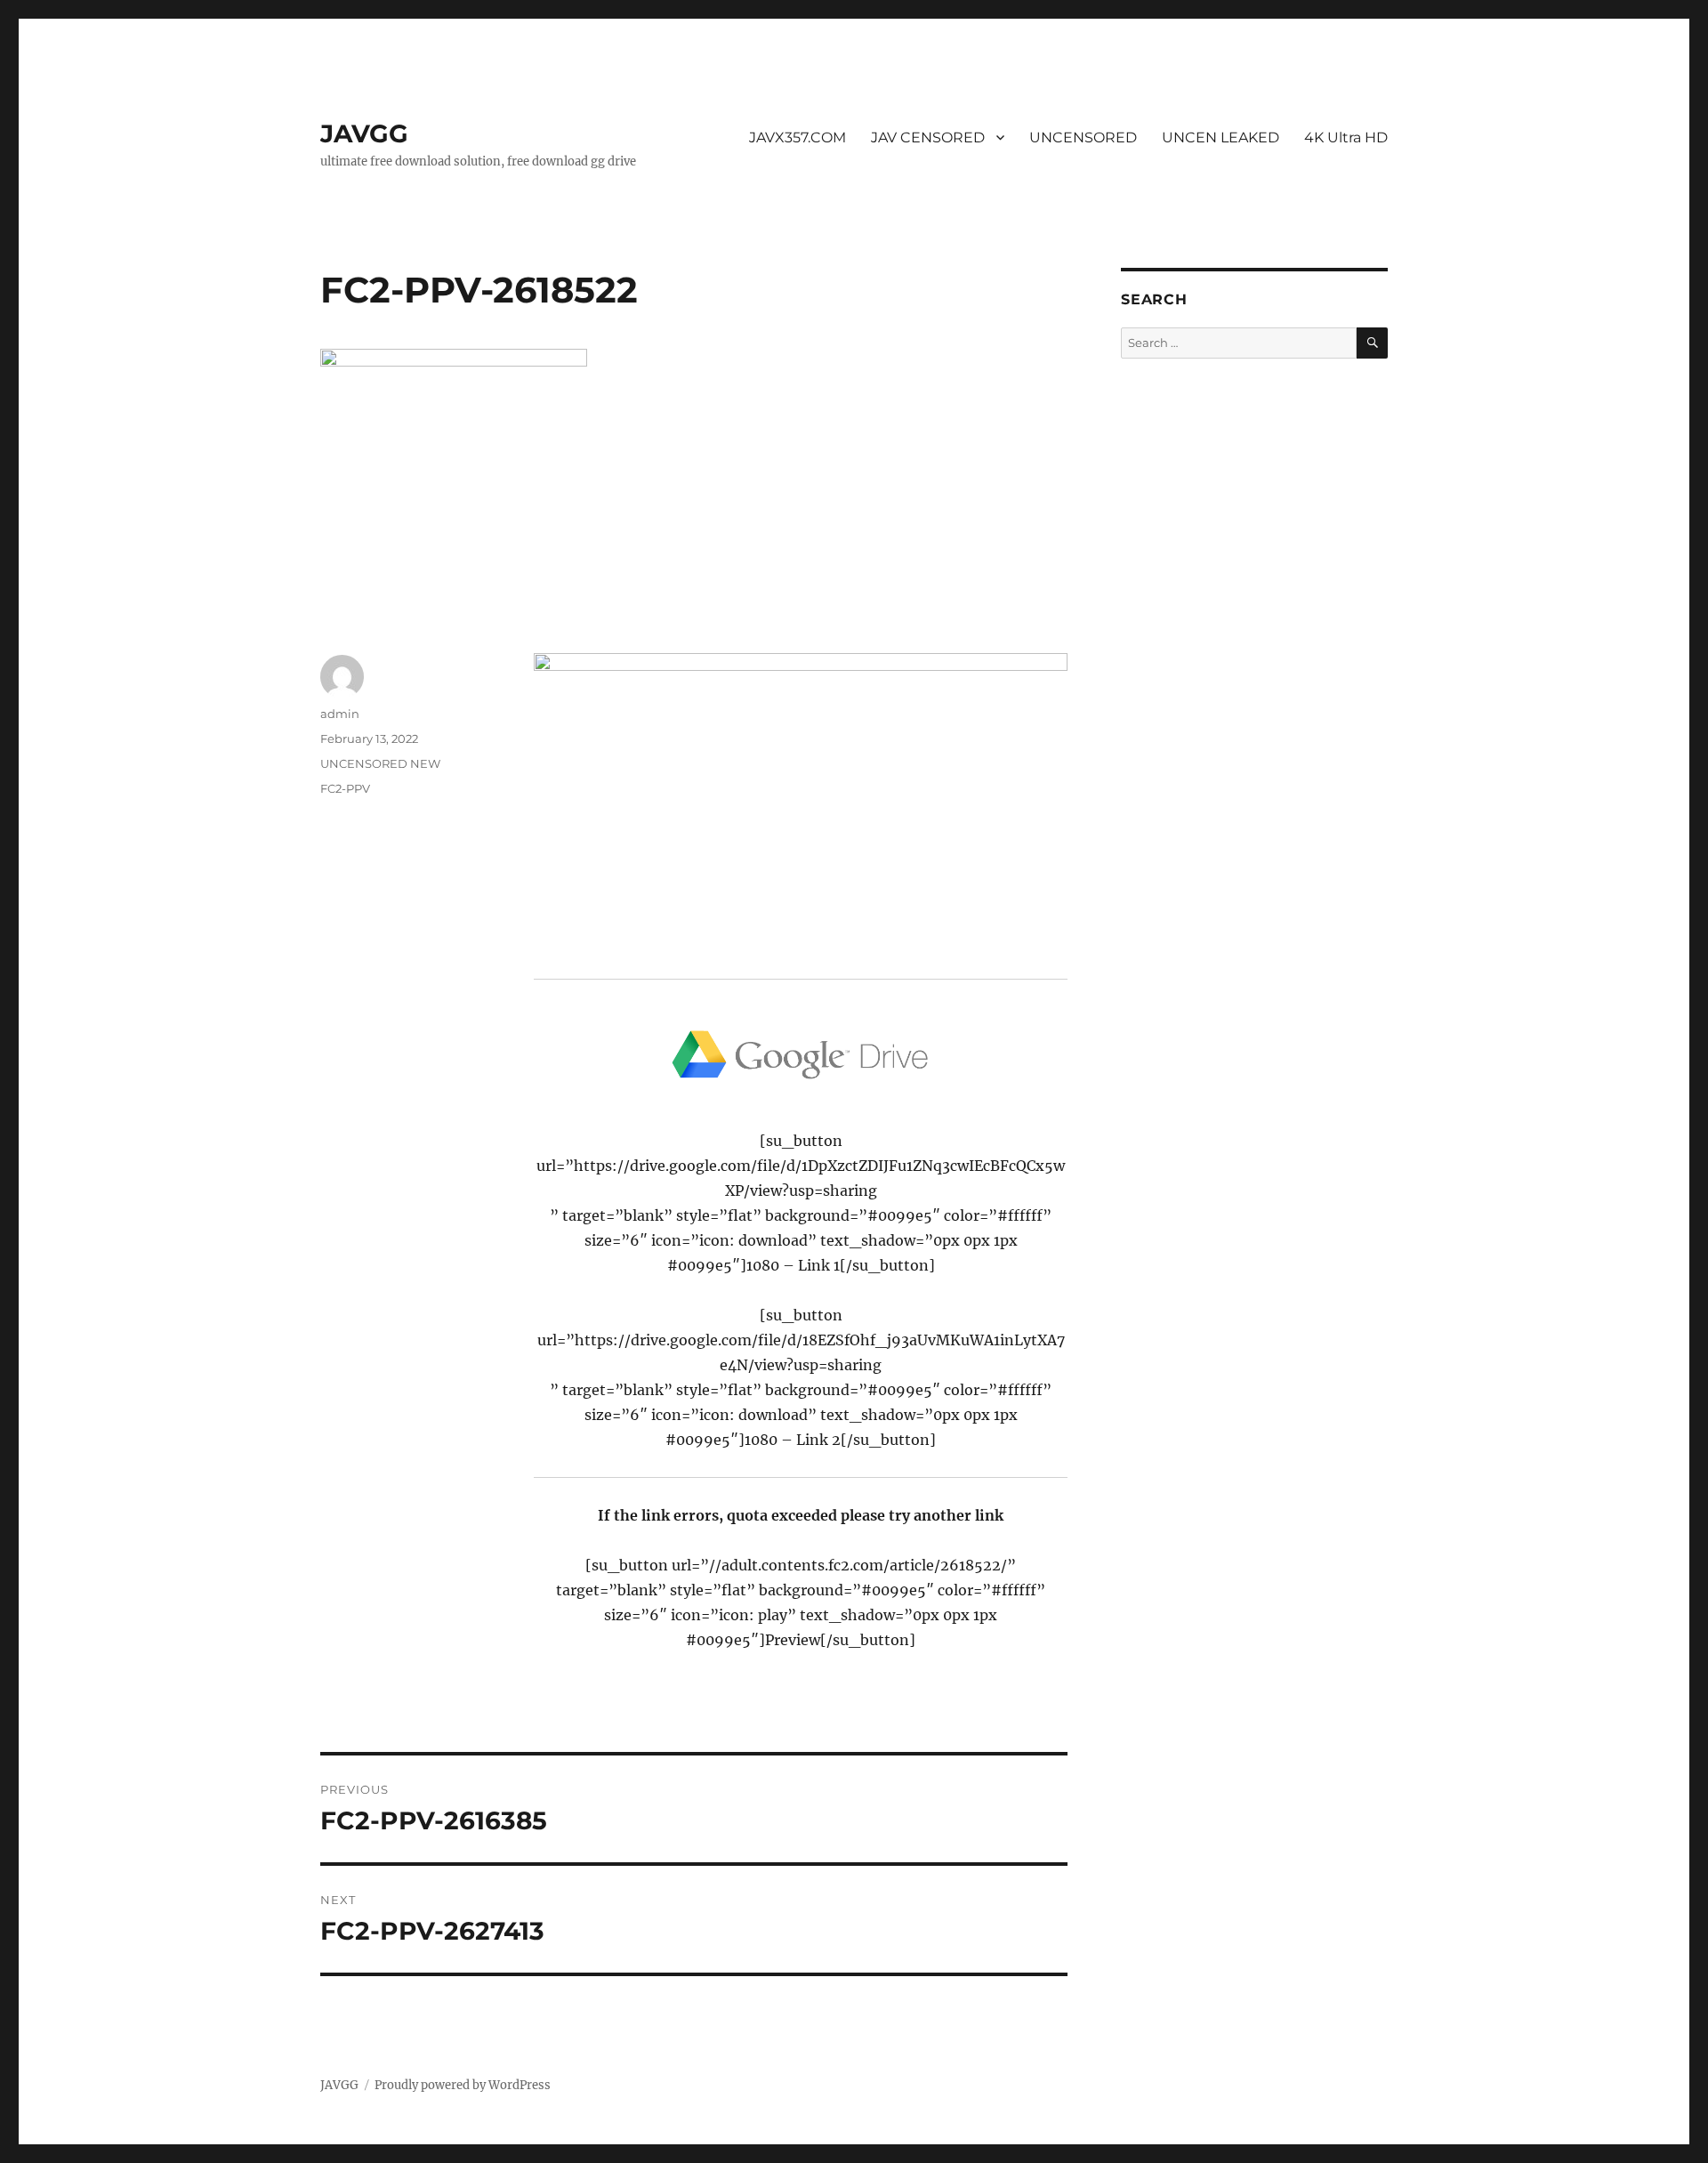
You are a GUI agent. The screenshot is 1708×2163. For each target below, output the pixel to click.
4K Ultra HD (1346, 137)
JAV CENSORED (928, 137)
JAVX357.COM (798, 137)
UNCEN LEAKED (1221, 137)
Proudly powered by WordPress (463, 2085)
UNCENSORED (1083, 137)
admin (340, 714)
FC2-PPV (345, 788)
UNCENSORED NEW (380, 763)
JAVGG (364, 133)
